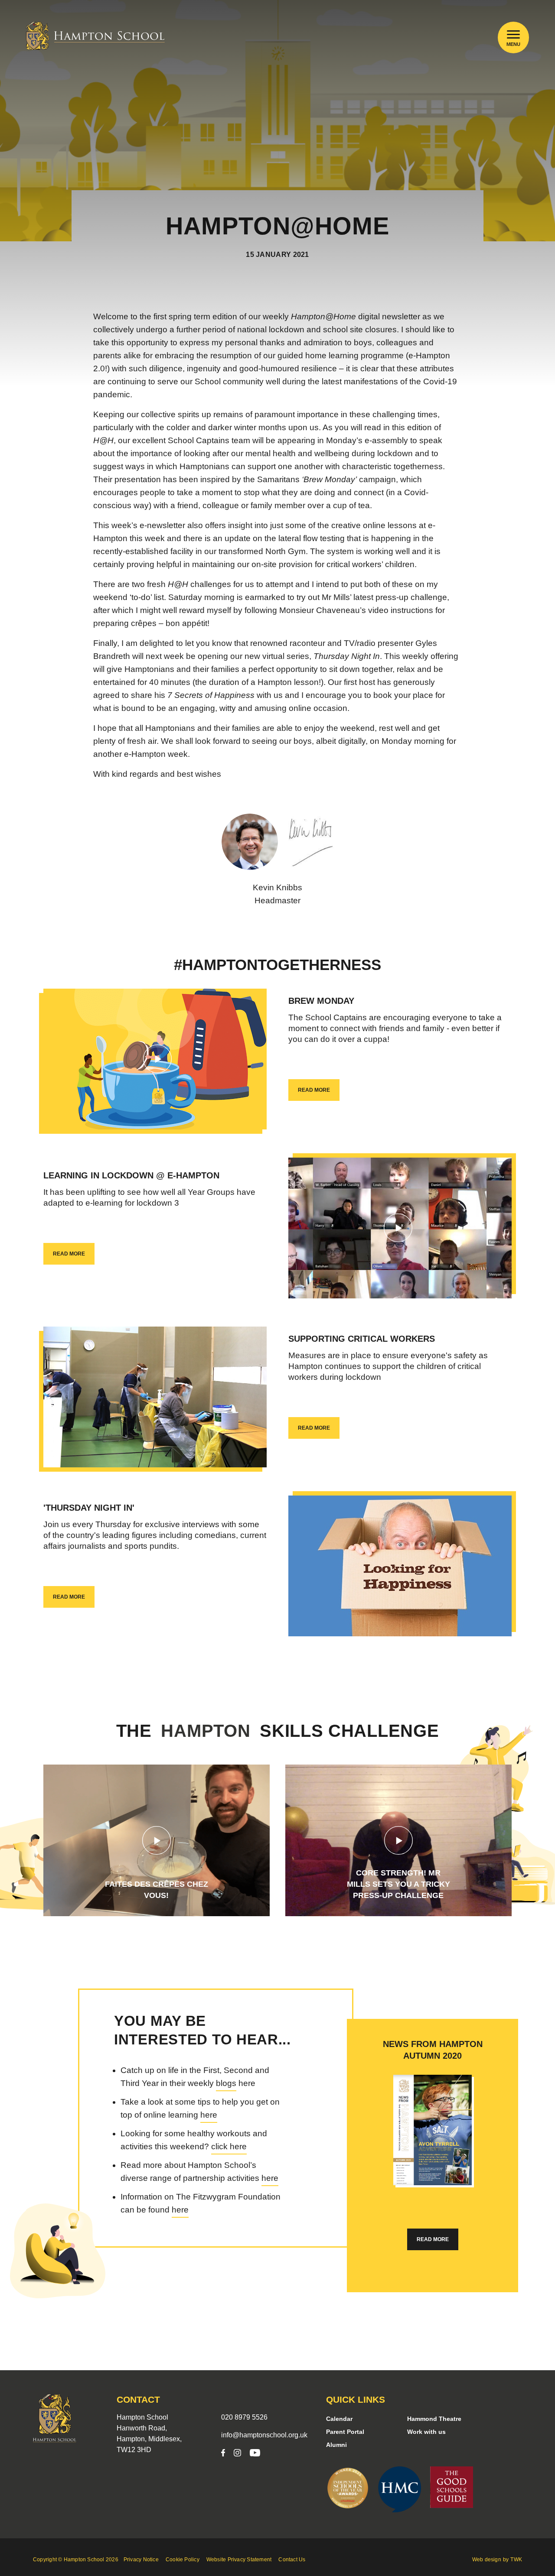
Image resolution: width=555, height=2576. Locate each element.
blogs (226, 2083)
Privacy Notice (141, 2560)
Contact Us (292, 2560)
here (209, 2115)
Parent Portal (345, 2432)
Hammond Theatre (434, 2419)
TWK (516, 2560)
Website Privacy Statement (239, 2560)
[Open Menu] (514, 34)
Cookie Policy (183, 2560)
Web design (487, 2560)
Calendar (339, 2419)
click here (229, 2146)
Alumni (336, 2445)
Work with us (426, 2432)
